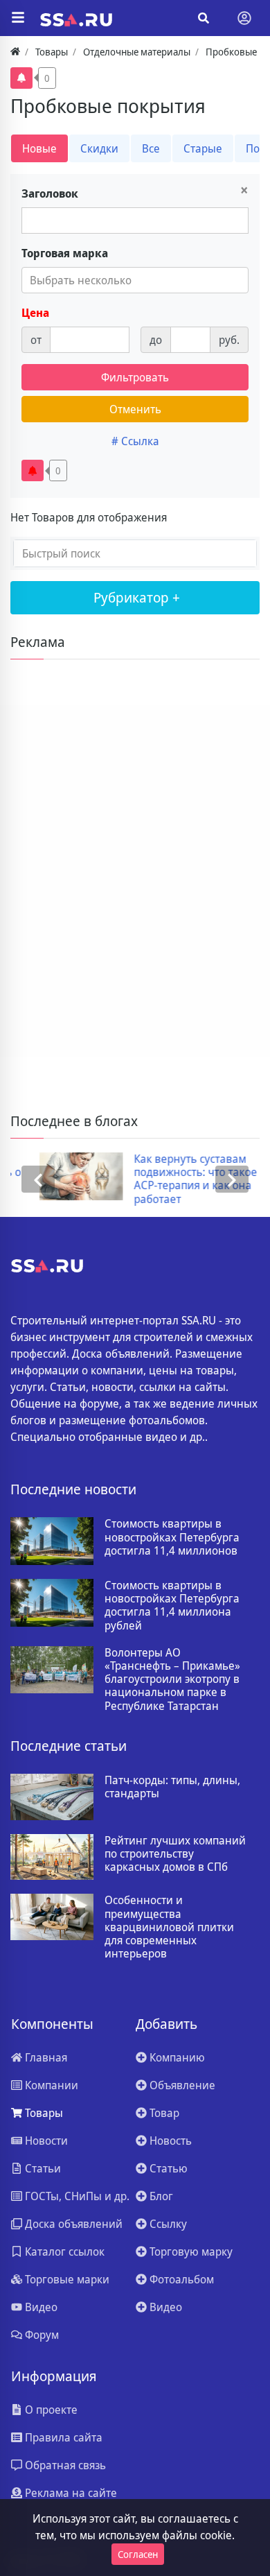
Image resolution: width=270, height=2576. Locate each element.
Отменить (135, 409)
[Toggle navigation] (244, 18)
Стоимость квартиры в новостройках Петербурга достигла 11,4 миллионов (172, 1537)
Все (151, 148)
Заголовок (50, 193)
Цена (35, 313)
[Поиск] (204, 18)
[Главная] (15, 52)
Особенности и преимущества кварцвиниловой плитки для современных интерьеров (169, 1927)
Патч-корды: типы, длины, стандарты (172, 1787)
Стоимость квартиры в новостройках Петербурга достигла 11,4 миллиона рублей (172, 1606)
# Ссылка (135, 441)
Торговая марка (65, 253)
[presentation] (38, 1179)
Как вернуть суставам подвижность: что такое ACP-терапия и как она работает (167, 1179)
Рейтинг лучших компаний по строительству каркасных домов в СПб (175, 1854)
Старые (203, 148)
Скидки (99, 148)
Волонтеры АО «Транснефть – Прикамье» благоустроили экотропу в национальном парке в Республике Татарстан (172, 1679)
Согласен (138, 2554)
